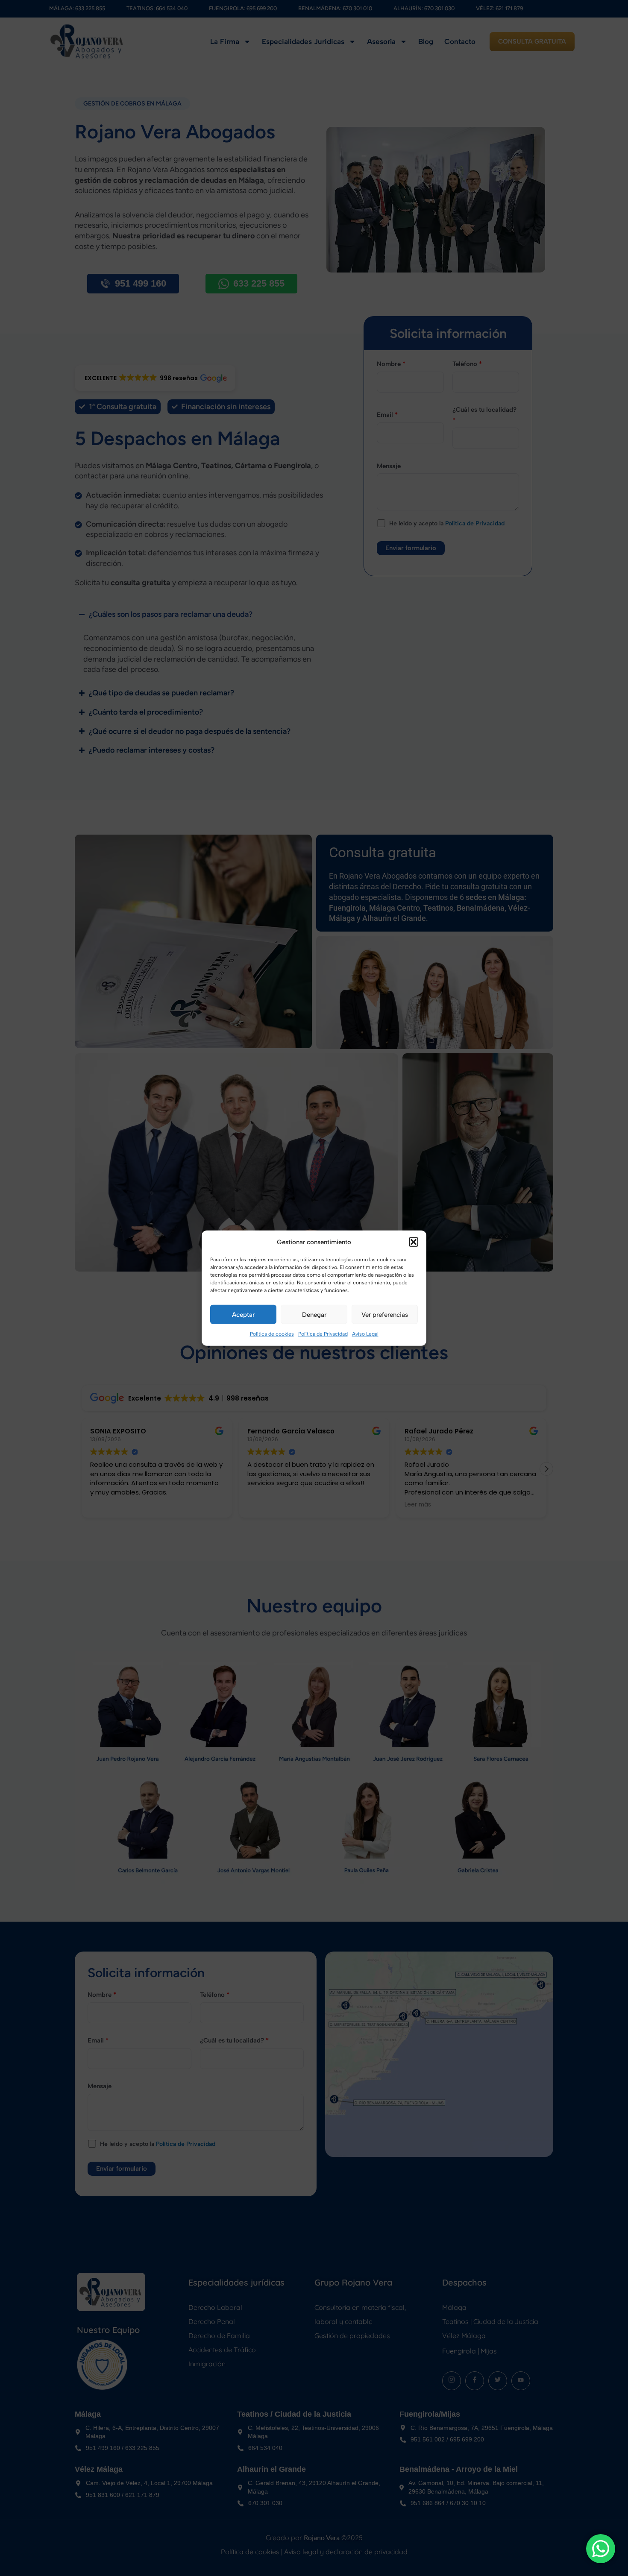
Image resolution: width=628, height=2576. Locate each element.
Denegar (314, 1315)
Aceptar (243, 1315)
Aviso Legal (365, 1334)
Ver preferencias (385, 1315)
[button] (414, 1242)
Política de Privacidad (323, 1334)
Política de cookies (272, 1334)
